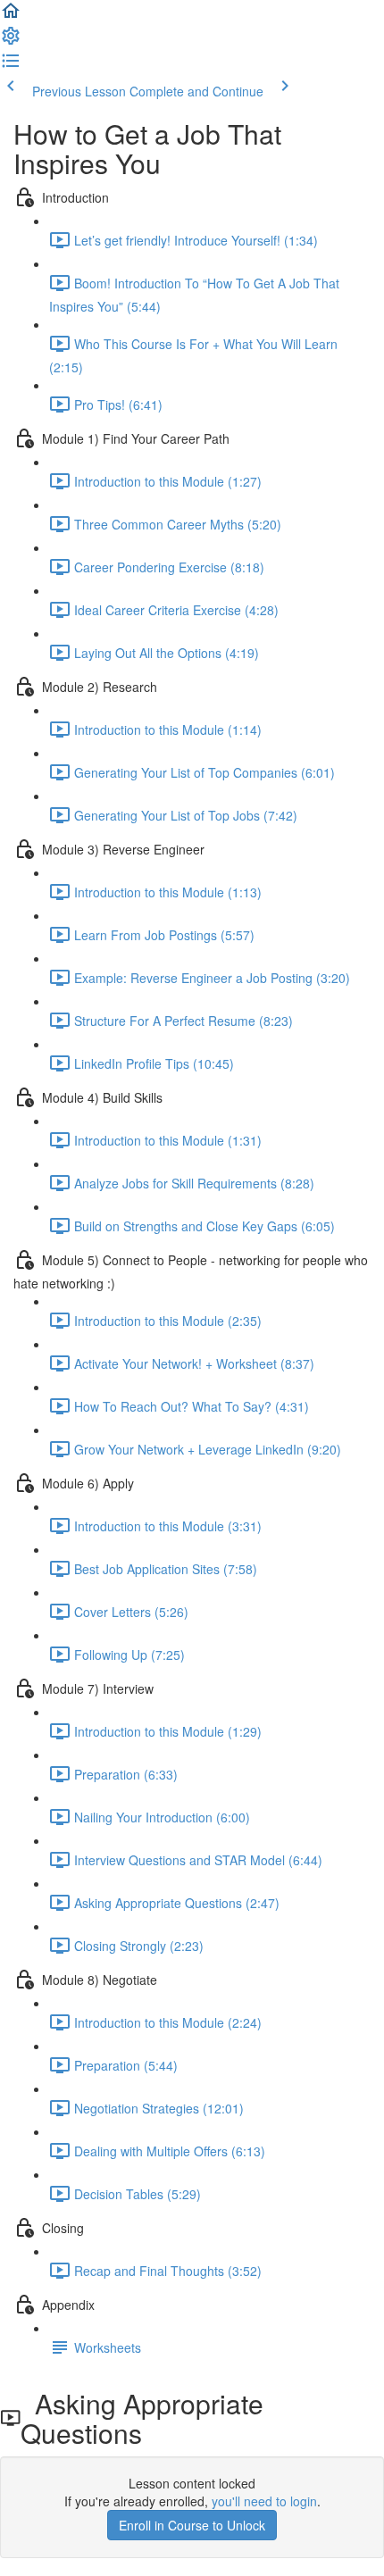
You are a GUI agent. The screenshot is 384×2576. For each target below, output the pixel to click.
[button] (11, 16)
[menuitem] (11, 41)
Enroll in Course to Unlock (192, 2525)
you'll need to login (264, 2501)
